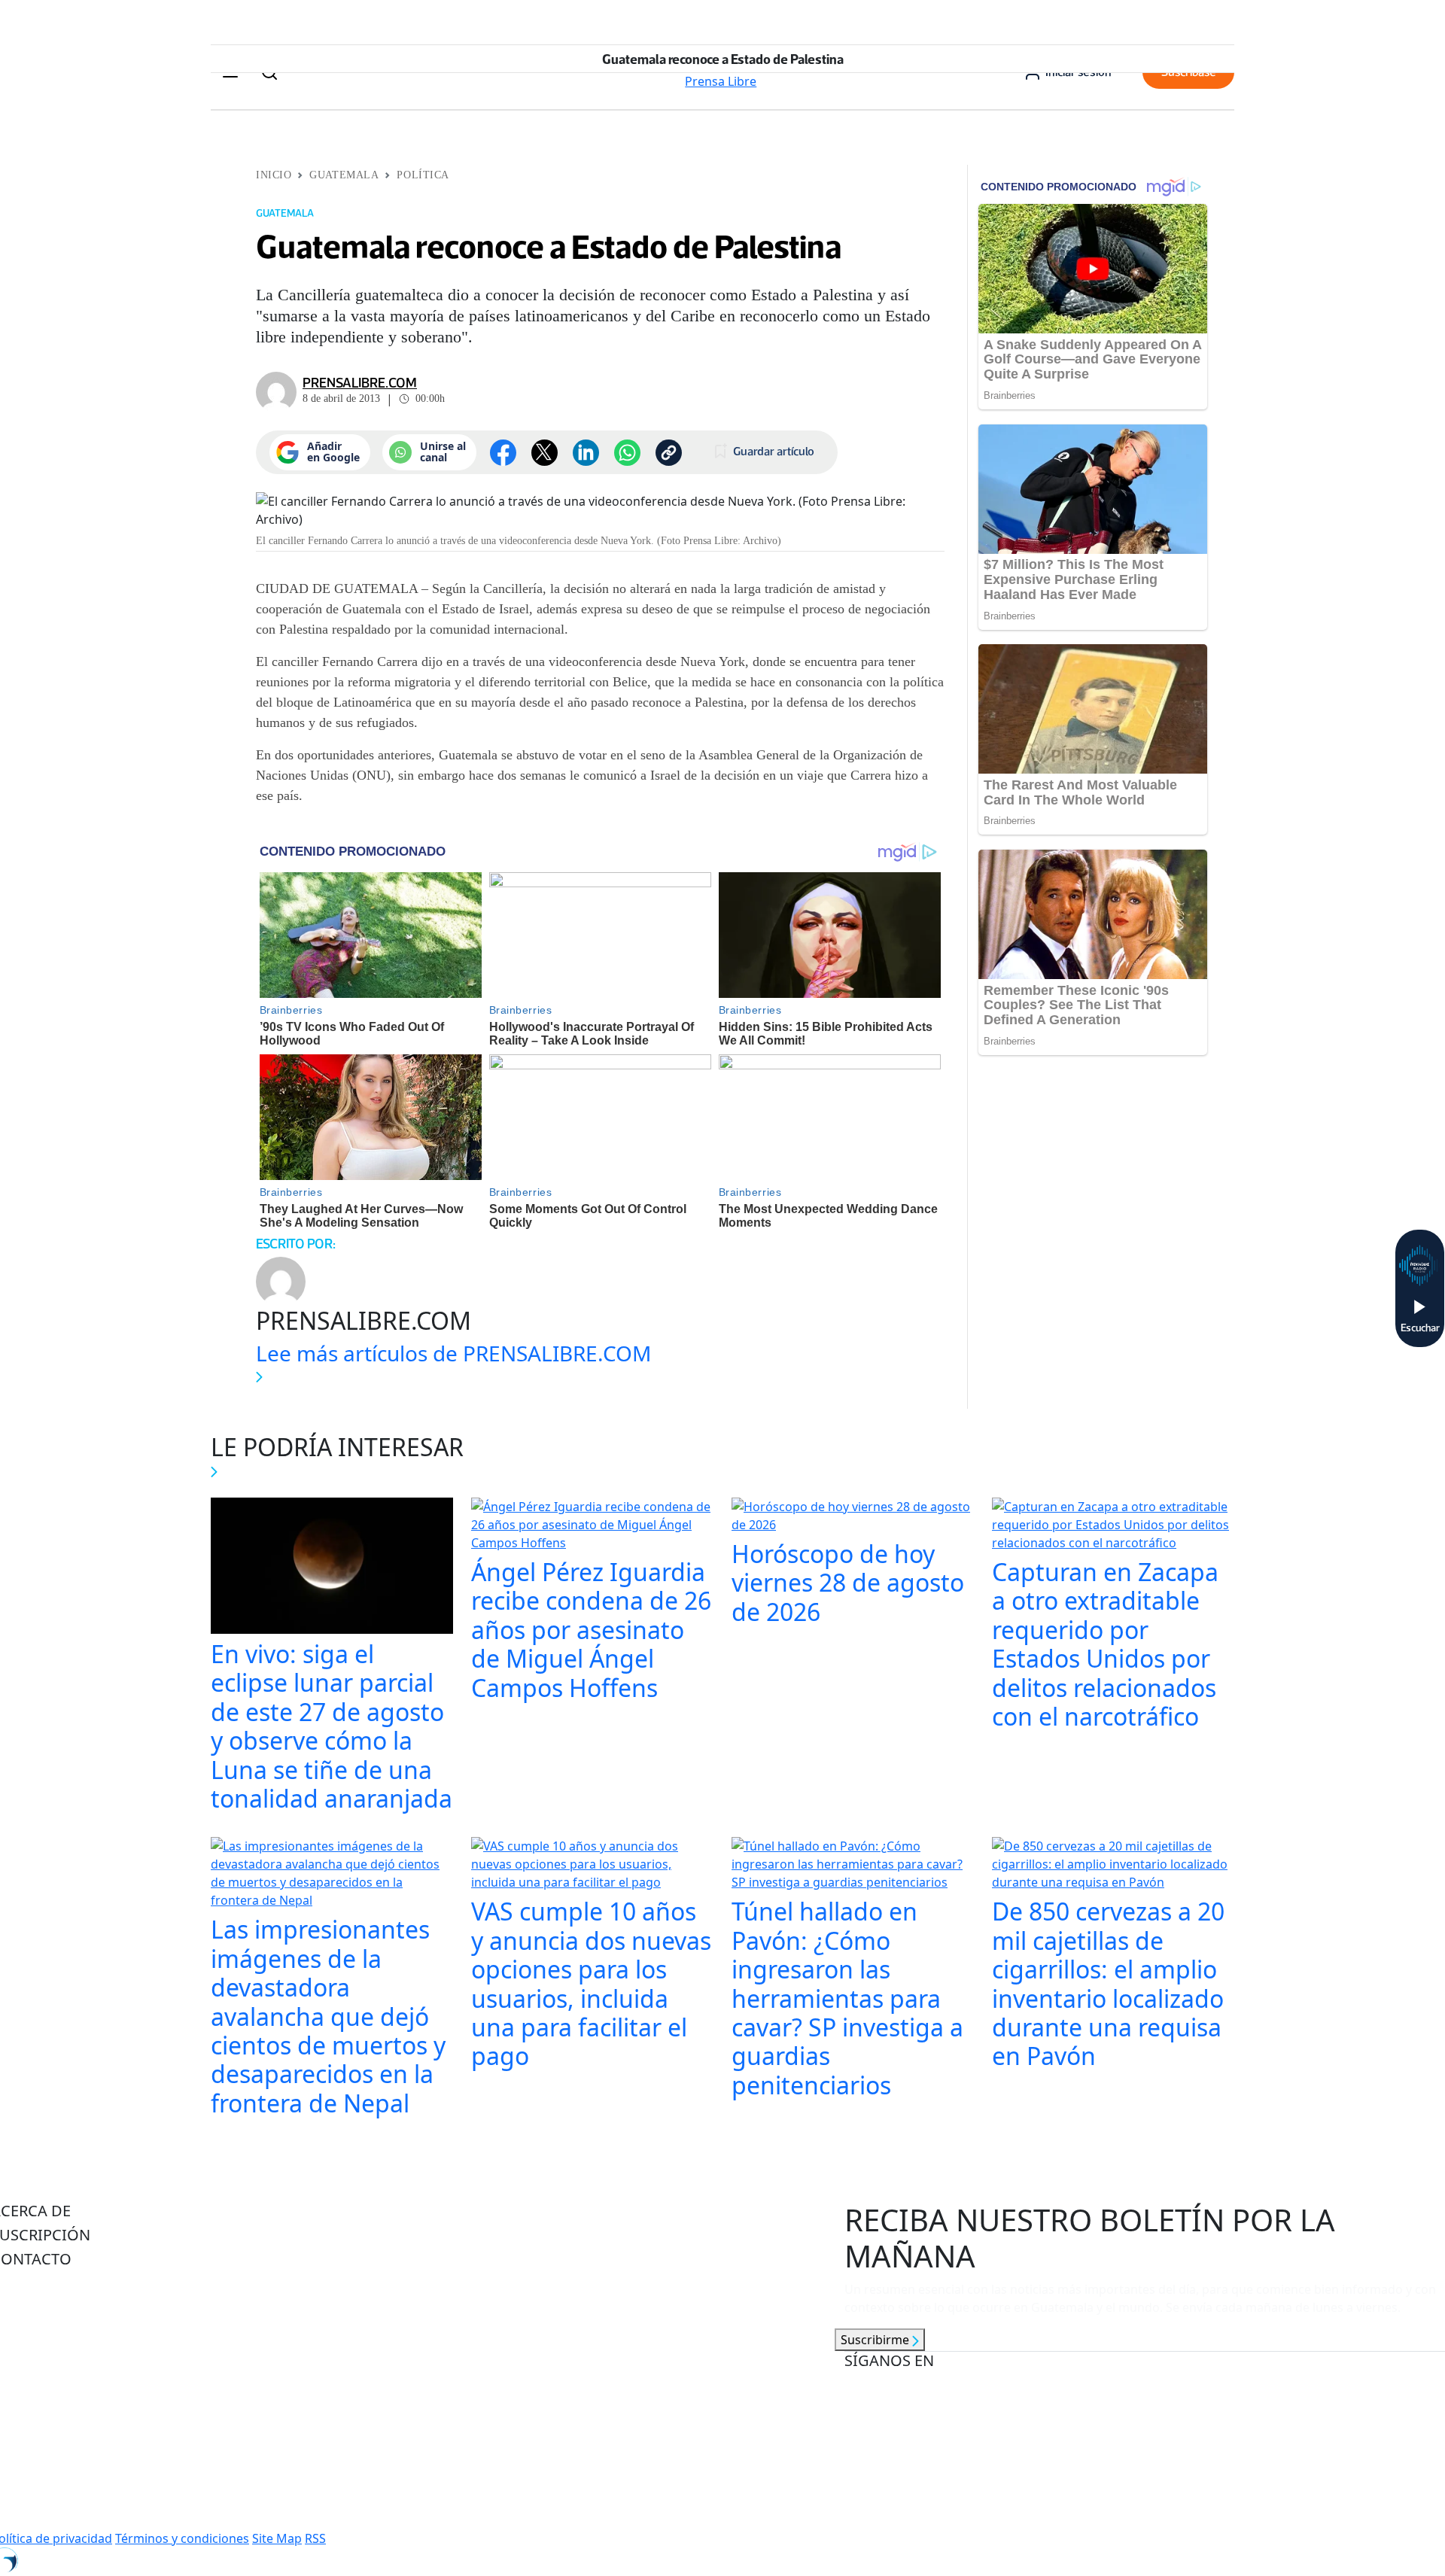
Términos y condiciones (182, 2538)
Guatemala (344, 175)
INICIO (274, 175)
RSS (315, 2538)
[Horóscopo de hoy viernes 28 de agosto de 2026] (853, 1517)
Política (423, 175)
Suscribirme (876, 2340)
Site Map (277, 2538)
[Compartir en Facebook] (503, 453)
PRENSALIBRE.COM (360, 383)
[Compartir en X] (545, 453)
